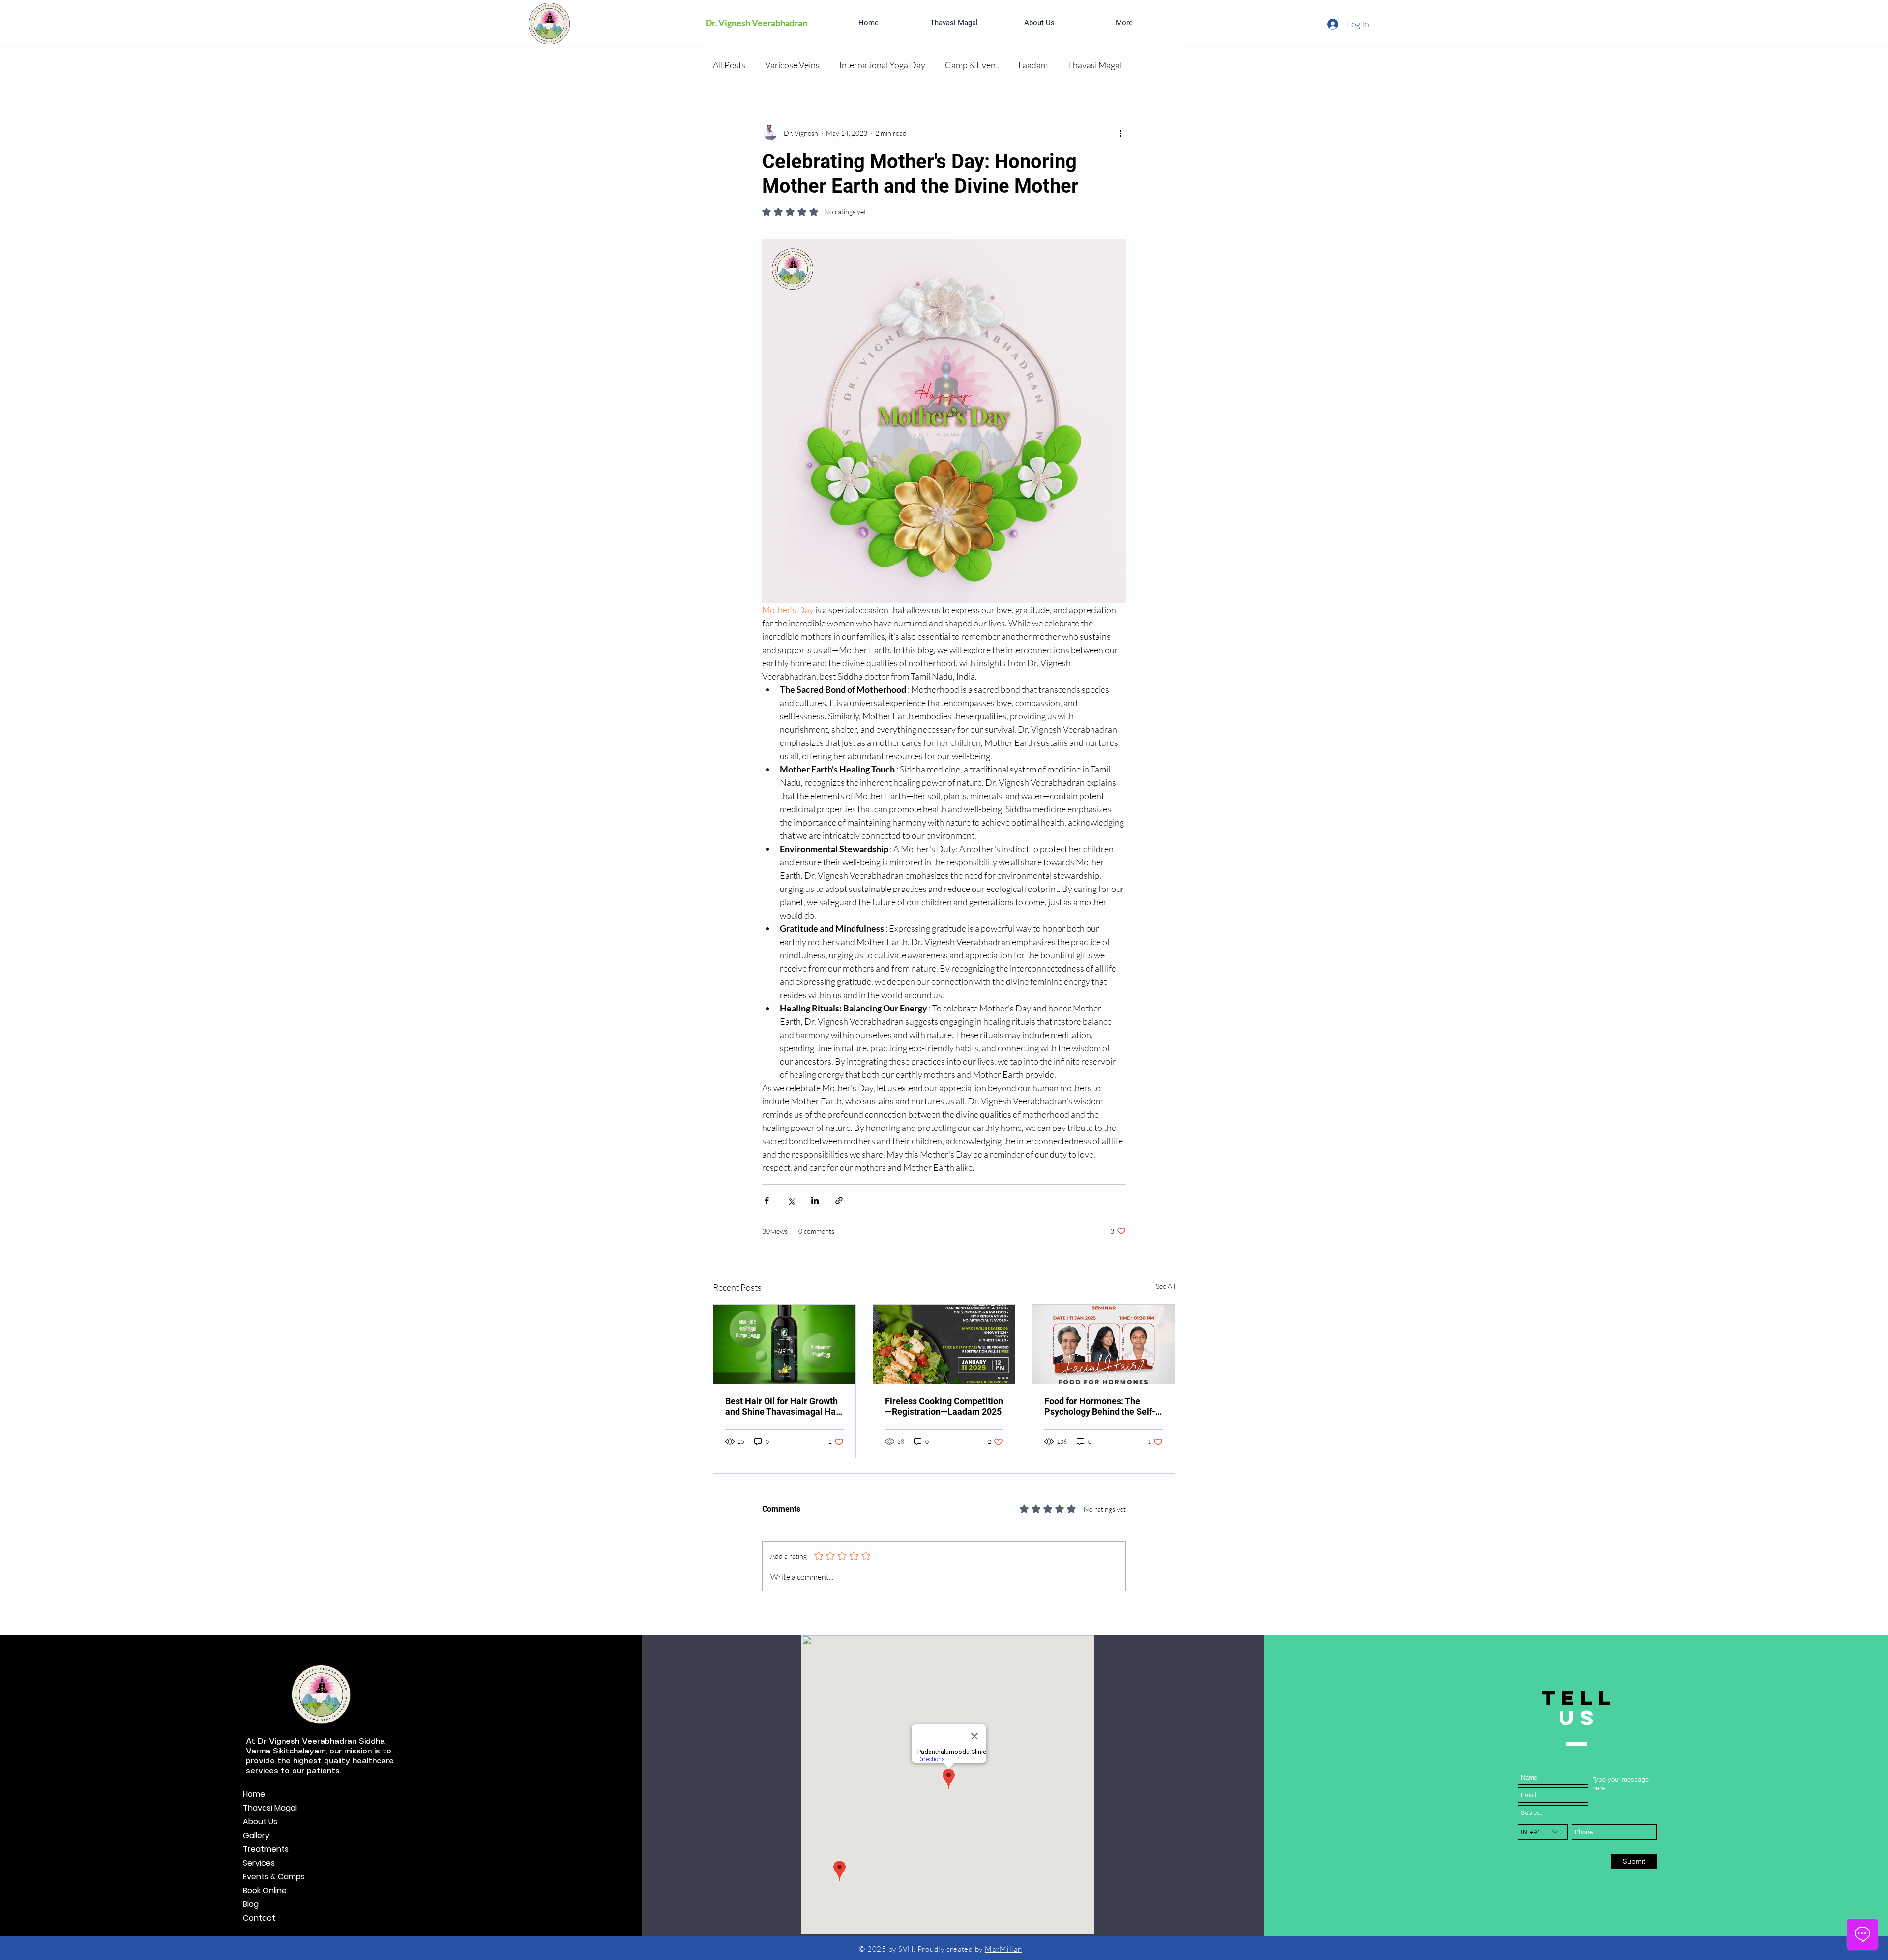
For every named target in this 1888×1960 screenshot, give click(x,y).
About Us (260, 1822)
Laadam (1033, 65)
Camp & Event (972, 65)
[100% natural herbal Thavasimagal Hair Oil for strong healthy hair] (784, 1344)
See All (1165, 1286)
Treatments (266, 1849)
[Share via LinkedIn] (815, 1201)
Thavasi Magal (1094, 65)
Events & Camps (274, 1877)
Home (254, 1794)
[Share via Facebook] (767, 1201)
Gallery (256, 1835)
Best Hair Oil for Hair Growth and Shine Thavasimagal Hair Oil (783, 1406)
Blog (251, 1904)
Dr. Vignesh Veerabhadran (756, 23)
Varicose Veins (792, 65)
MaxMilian (1003, 1949)
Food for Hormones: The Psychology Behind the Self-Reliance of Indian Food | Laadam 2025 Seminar (1100, 1406)
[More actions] (1120, 133)
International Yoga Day (882, 65)
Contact (259, 1918)
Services (259, 1863)
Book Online (265, 1890)
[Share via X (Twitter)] (791, 1201)
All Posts (729, 65)
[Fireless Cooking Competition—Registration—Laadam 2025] (944, 1344)
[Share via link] (839, 1201)
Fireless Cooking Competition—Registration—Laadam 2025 (944, 1406)
